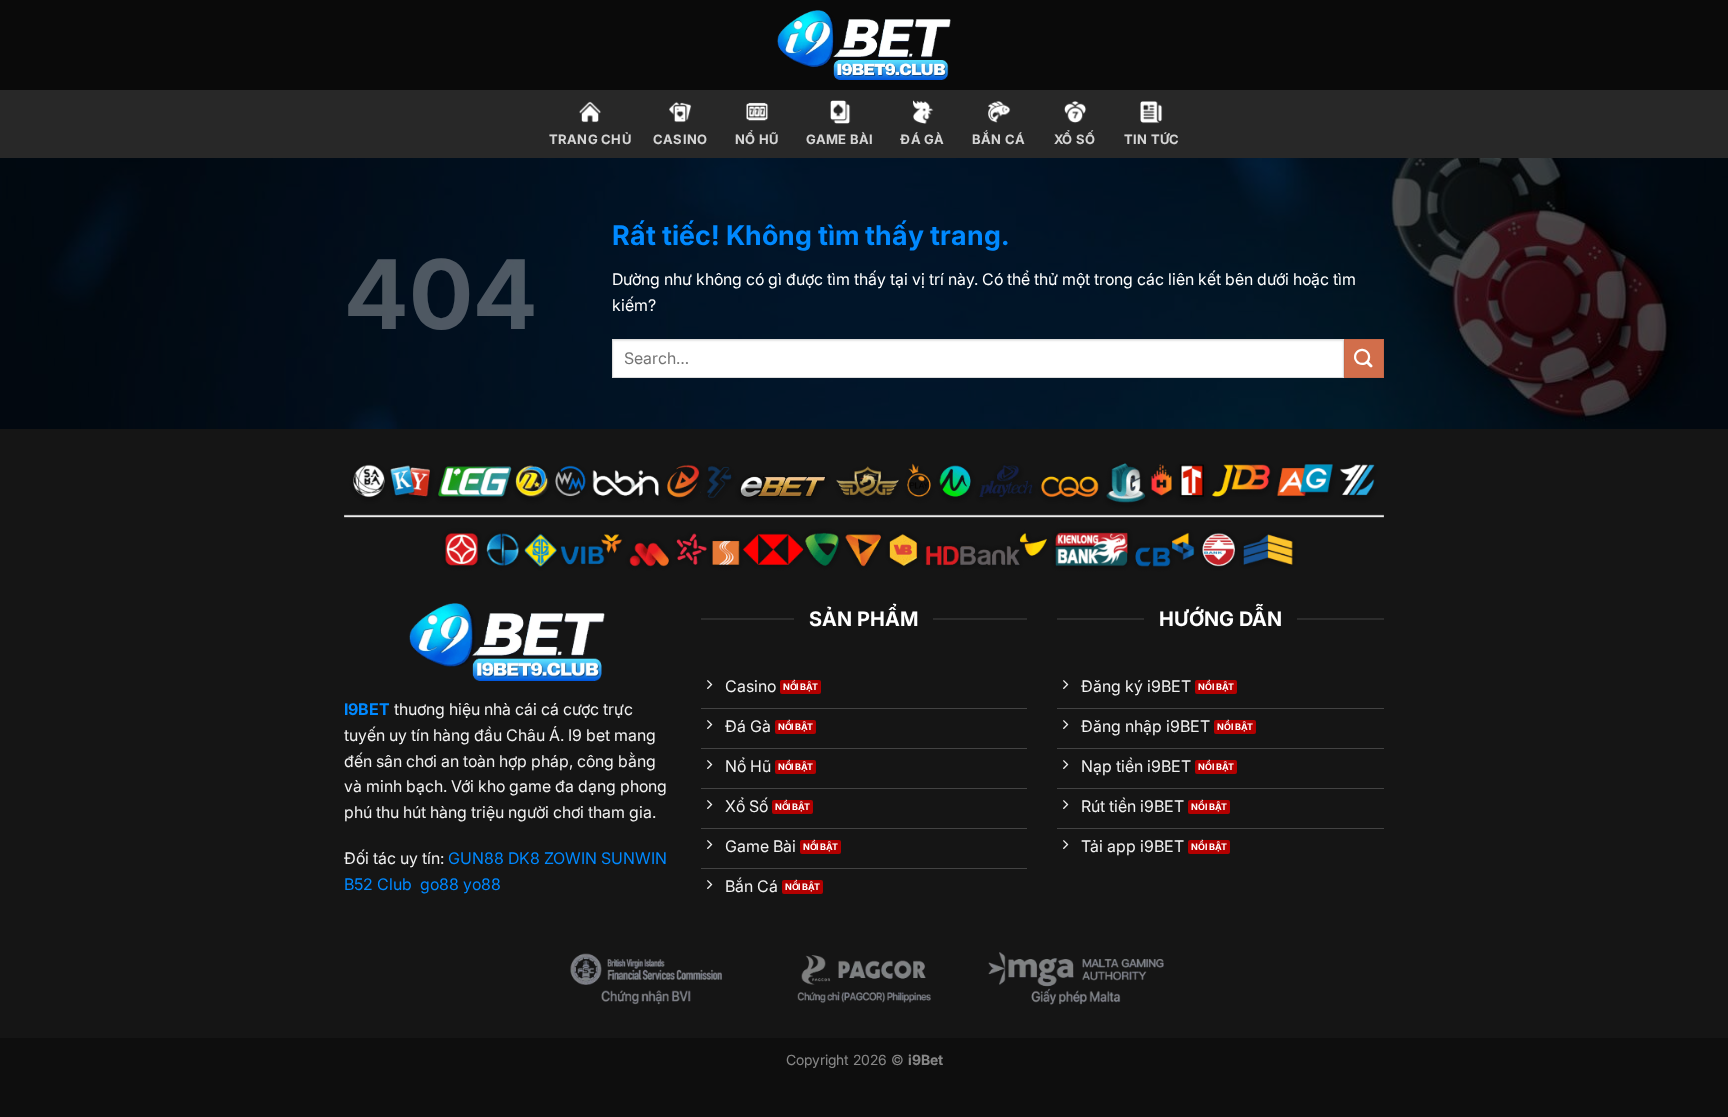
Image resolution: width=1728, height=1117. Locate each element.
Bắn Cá (999, 139)
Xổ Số (1074, 139)
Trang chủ (590, 139)
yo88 (482, 884)
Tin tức (1152, 139)
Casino (680, 139)
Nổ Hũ (756, 139)
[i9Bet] (864, 45)
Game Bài (840, 139)
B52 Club (378, 884)
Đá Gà (922, 139)
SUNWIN (634, 858)
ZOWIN (570, 858)
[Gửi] (1364, 358)
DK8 (524, 858)
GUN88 (476, 858)
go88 (439, 884)
